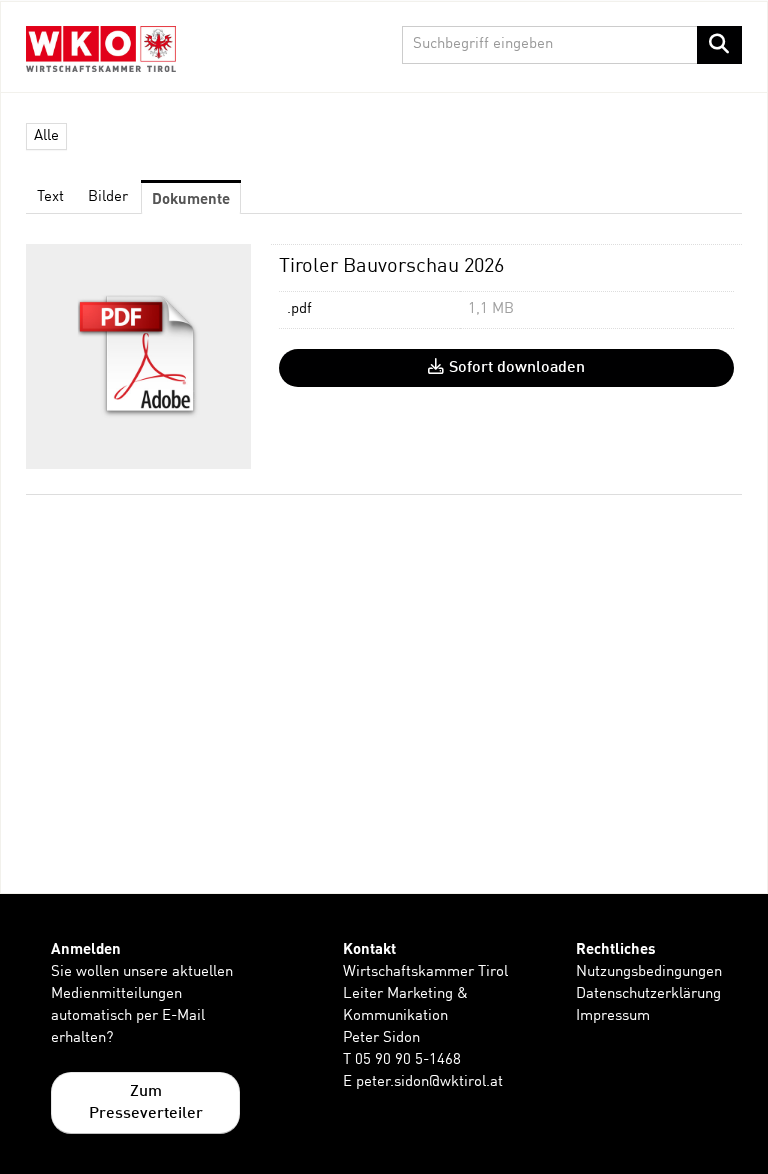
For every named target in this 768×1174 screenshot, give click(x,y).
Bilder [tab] (108, 197)
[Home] (106, 48)
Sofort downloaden (517, 368)
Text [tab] (50, 197)
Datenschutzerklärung (648, 994)
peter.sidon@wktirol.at (429, 1082)
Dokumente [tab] (191, 198)
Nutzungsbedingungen (649, 972)
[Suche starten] (719, 45)
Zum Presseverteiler (146, 1103)
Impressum (613, 1016)
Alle (46, 136)
